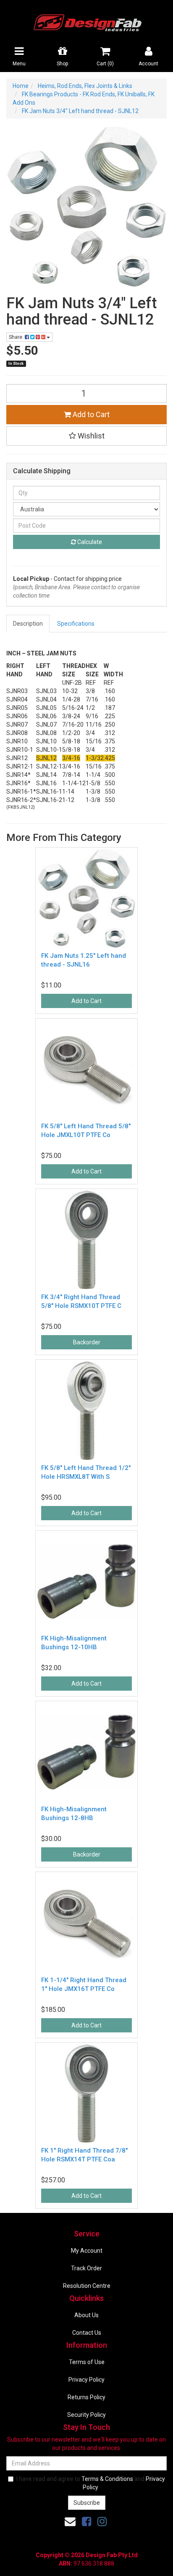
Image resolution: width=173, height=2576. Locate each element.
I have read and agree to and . (91, 2483)
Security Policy (86, 2415)
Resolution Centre (87, 2286)
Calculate (89, 542)
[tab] (28, 624)
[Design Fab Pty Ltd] (86, 21)
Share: (17, 337)
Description (28, 624)
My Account (87, 2251)
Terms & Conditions (107, 2479)
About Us (86, 2315)
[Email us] (70, 2522)
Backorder (87, 1342)
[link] (86, 2522)
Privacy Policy (86, 2380)
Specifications (76, 624)
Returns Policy (86, 2397)
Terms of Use (87, 2362)
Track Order (86, 2268)
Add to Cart (90, 414)
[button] (86, 436)
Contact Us (87, 2333)
